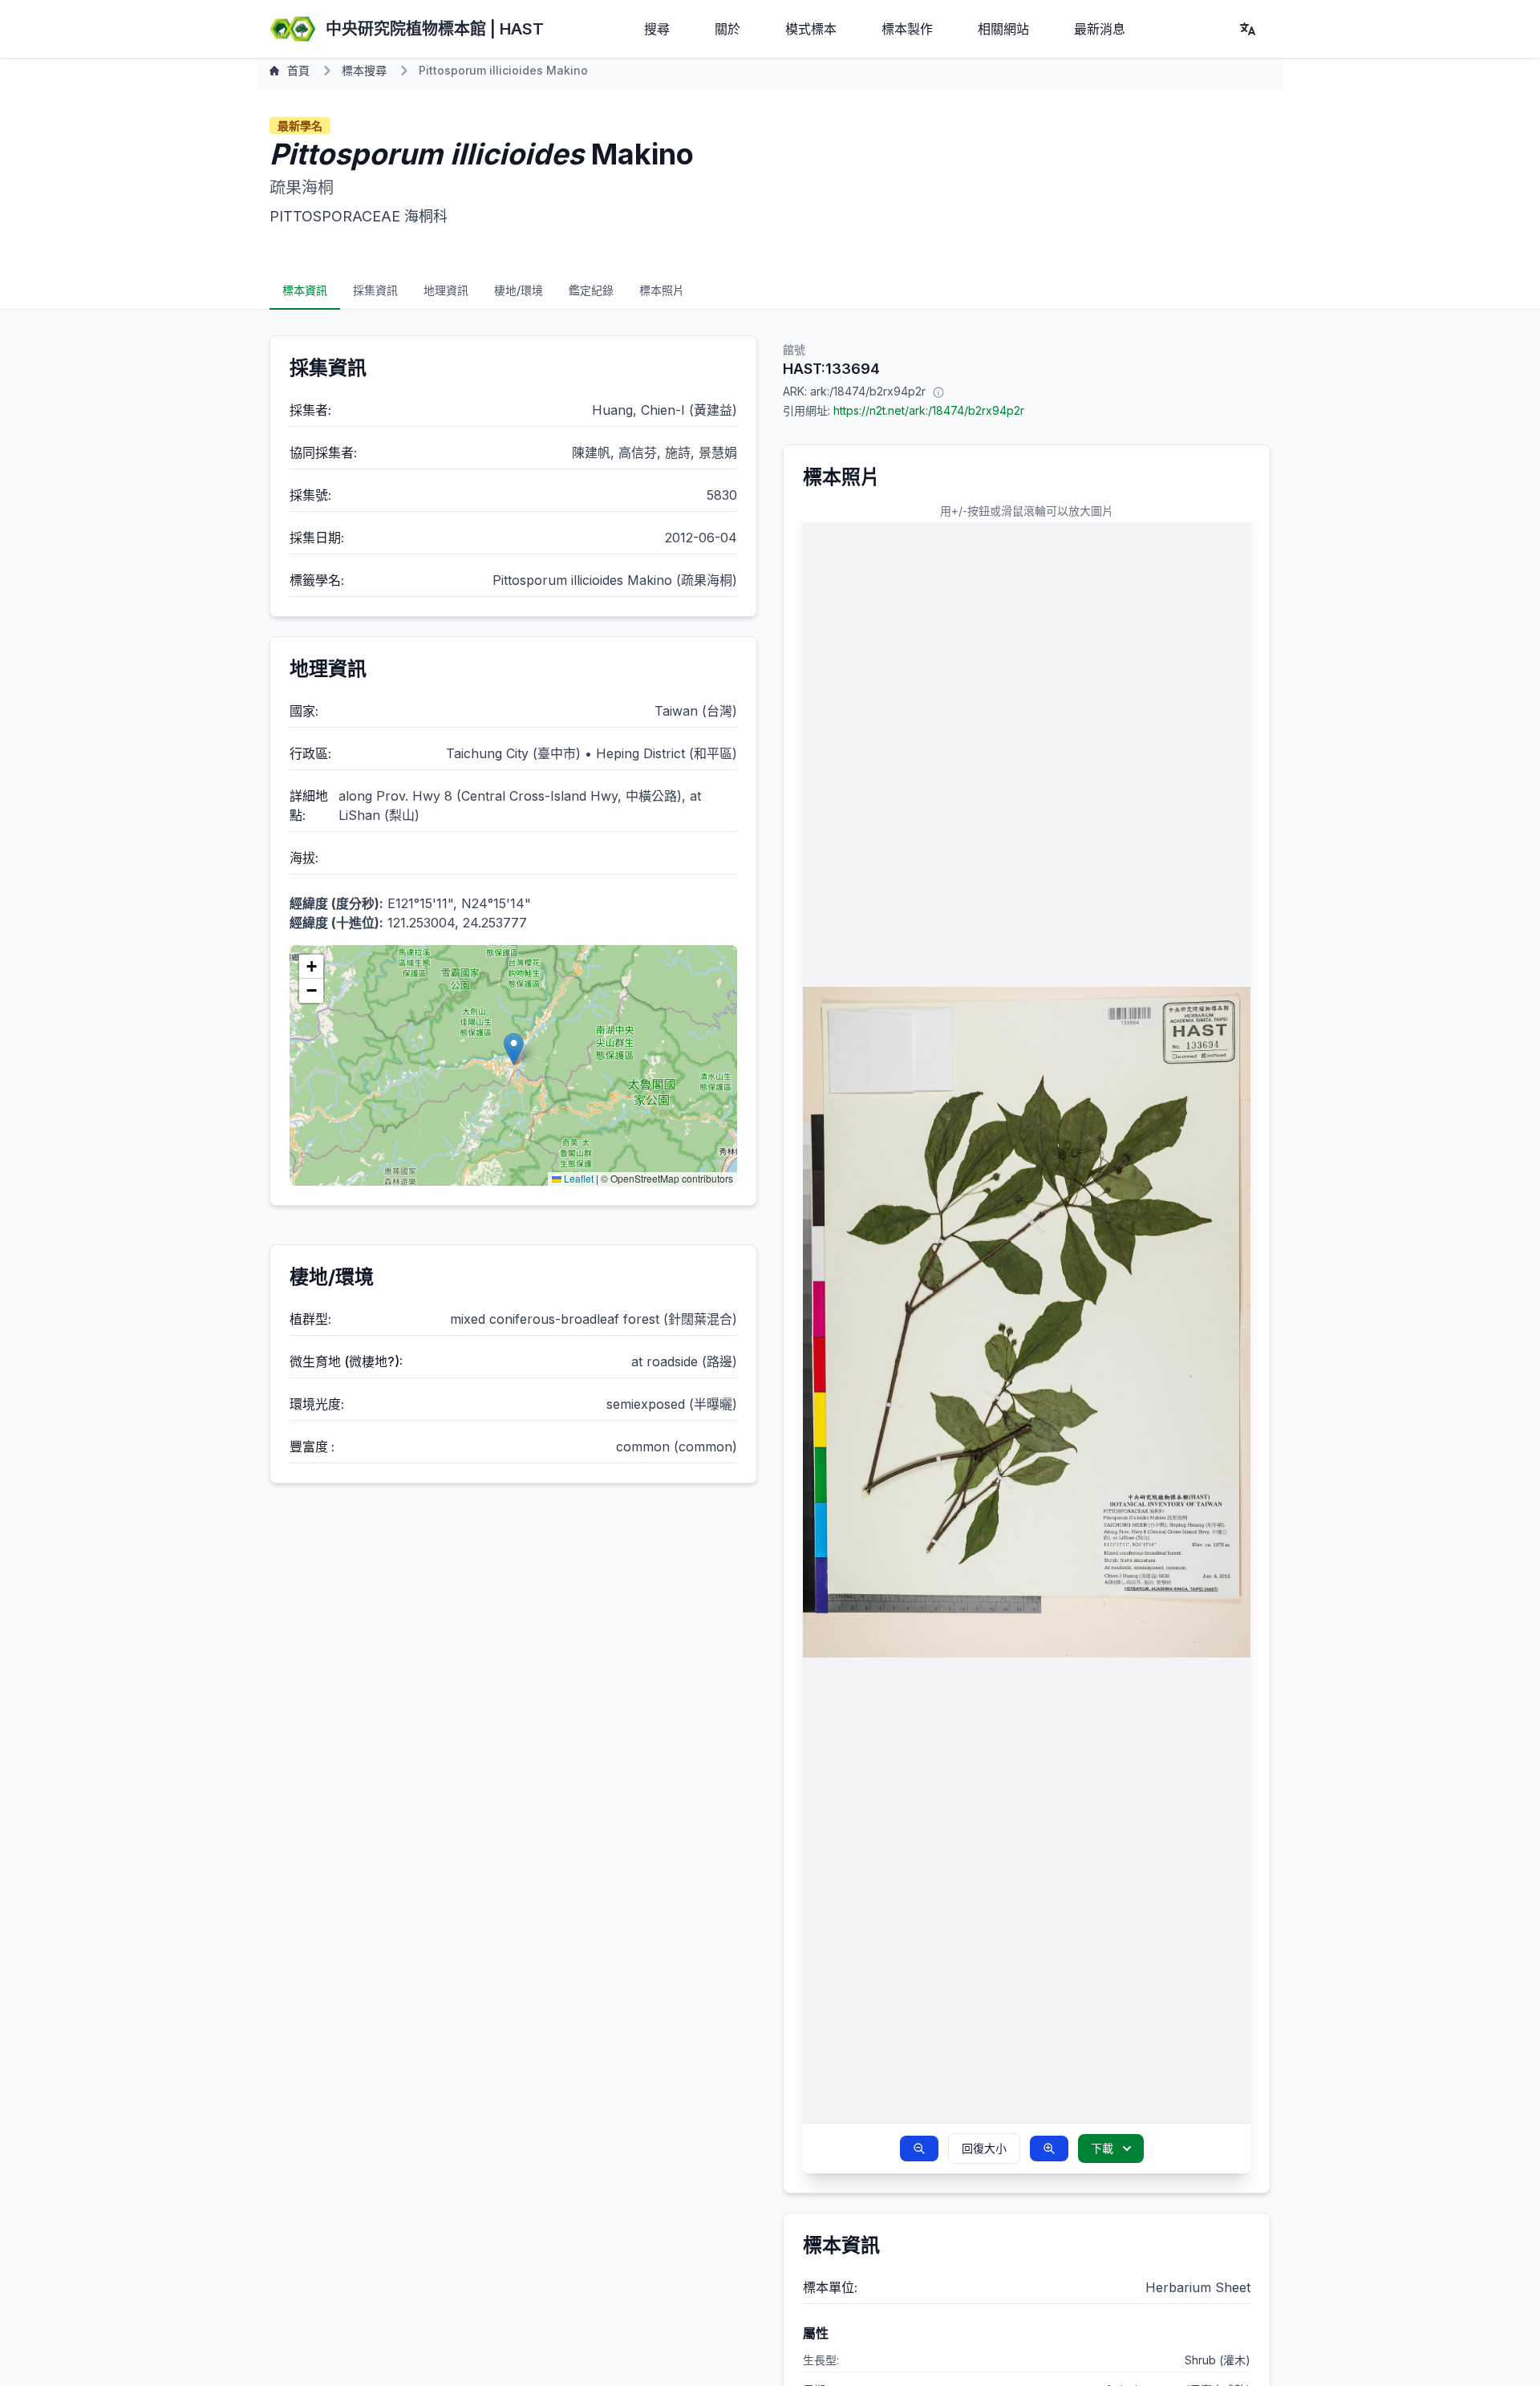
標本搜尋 (364, 70)
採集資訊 (375, 290)
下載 (1102, 2148)
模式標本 (811, 29)
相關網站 (1003, 29)
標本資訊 (305, 290)
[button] (514, 1049)
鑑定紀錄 (591, 290)
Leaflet (577, 1178)
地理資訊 (446, 290)
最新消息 (1100, 29)
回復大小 (984, 2148)
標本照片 (662, 290)
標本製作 (907, 29)
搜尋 (657, 29)
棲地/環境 (519, 290)
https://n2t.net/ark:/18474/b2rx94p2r (929, 410)
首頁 (298, 70)
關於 (727, 29)
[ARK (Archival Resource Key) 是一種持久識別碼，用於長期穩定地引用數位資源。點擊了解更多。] (938, 392)
